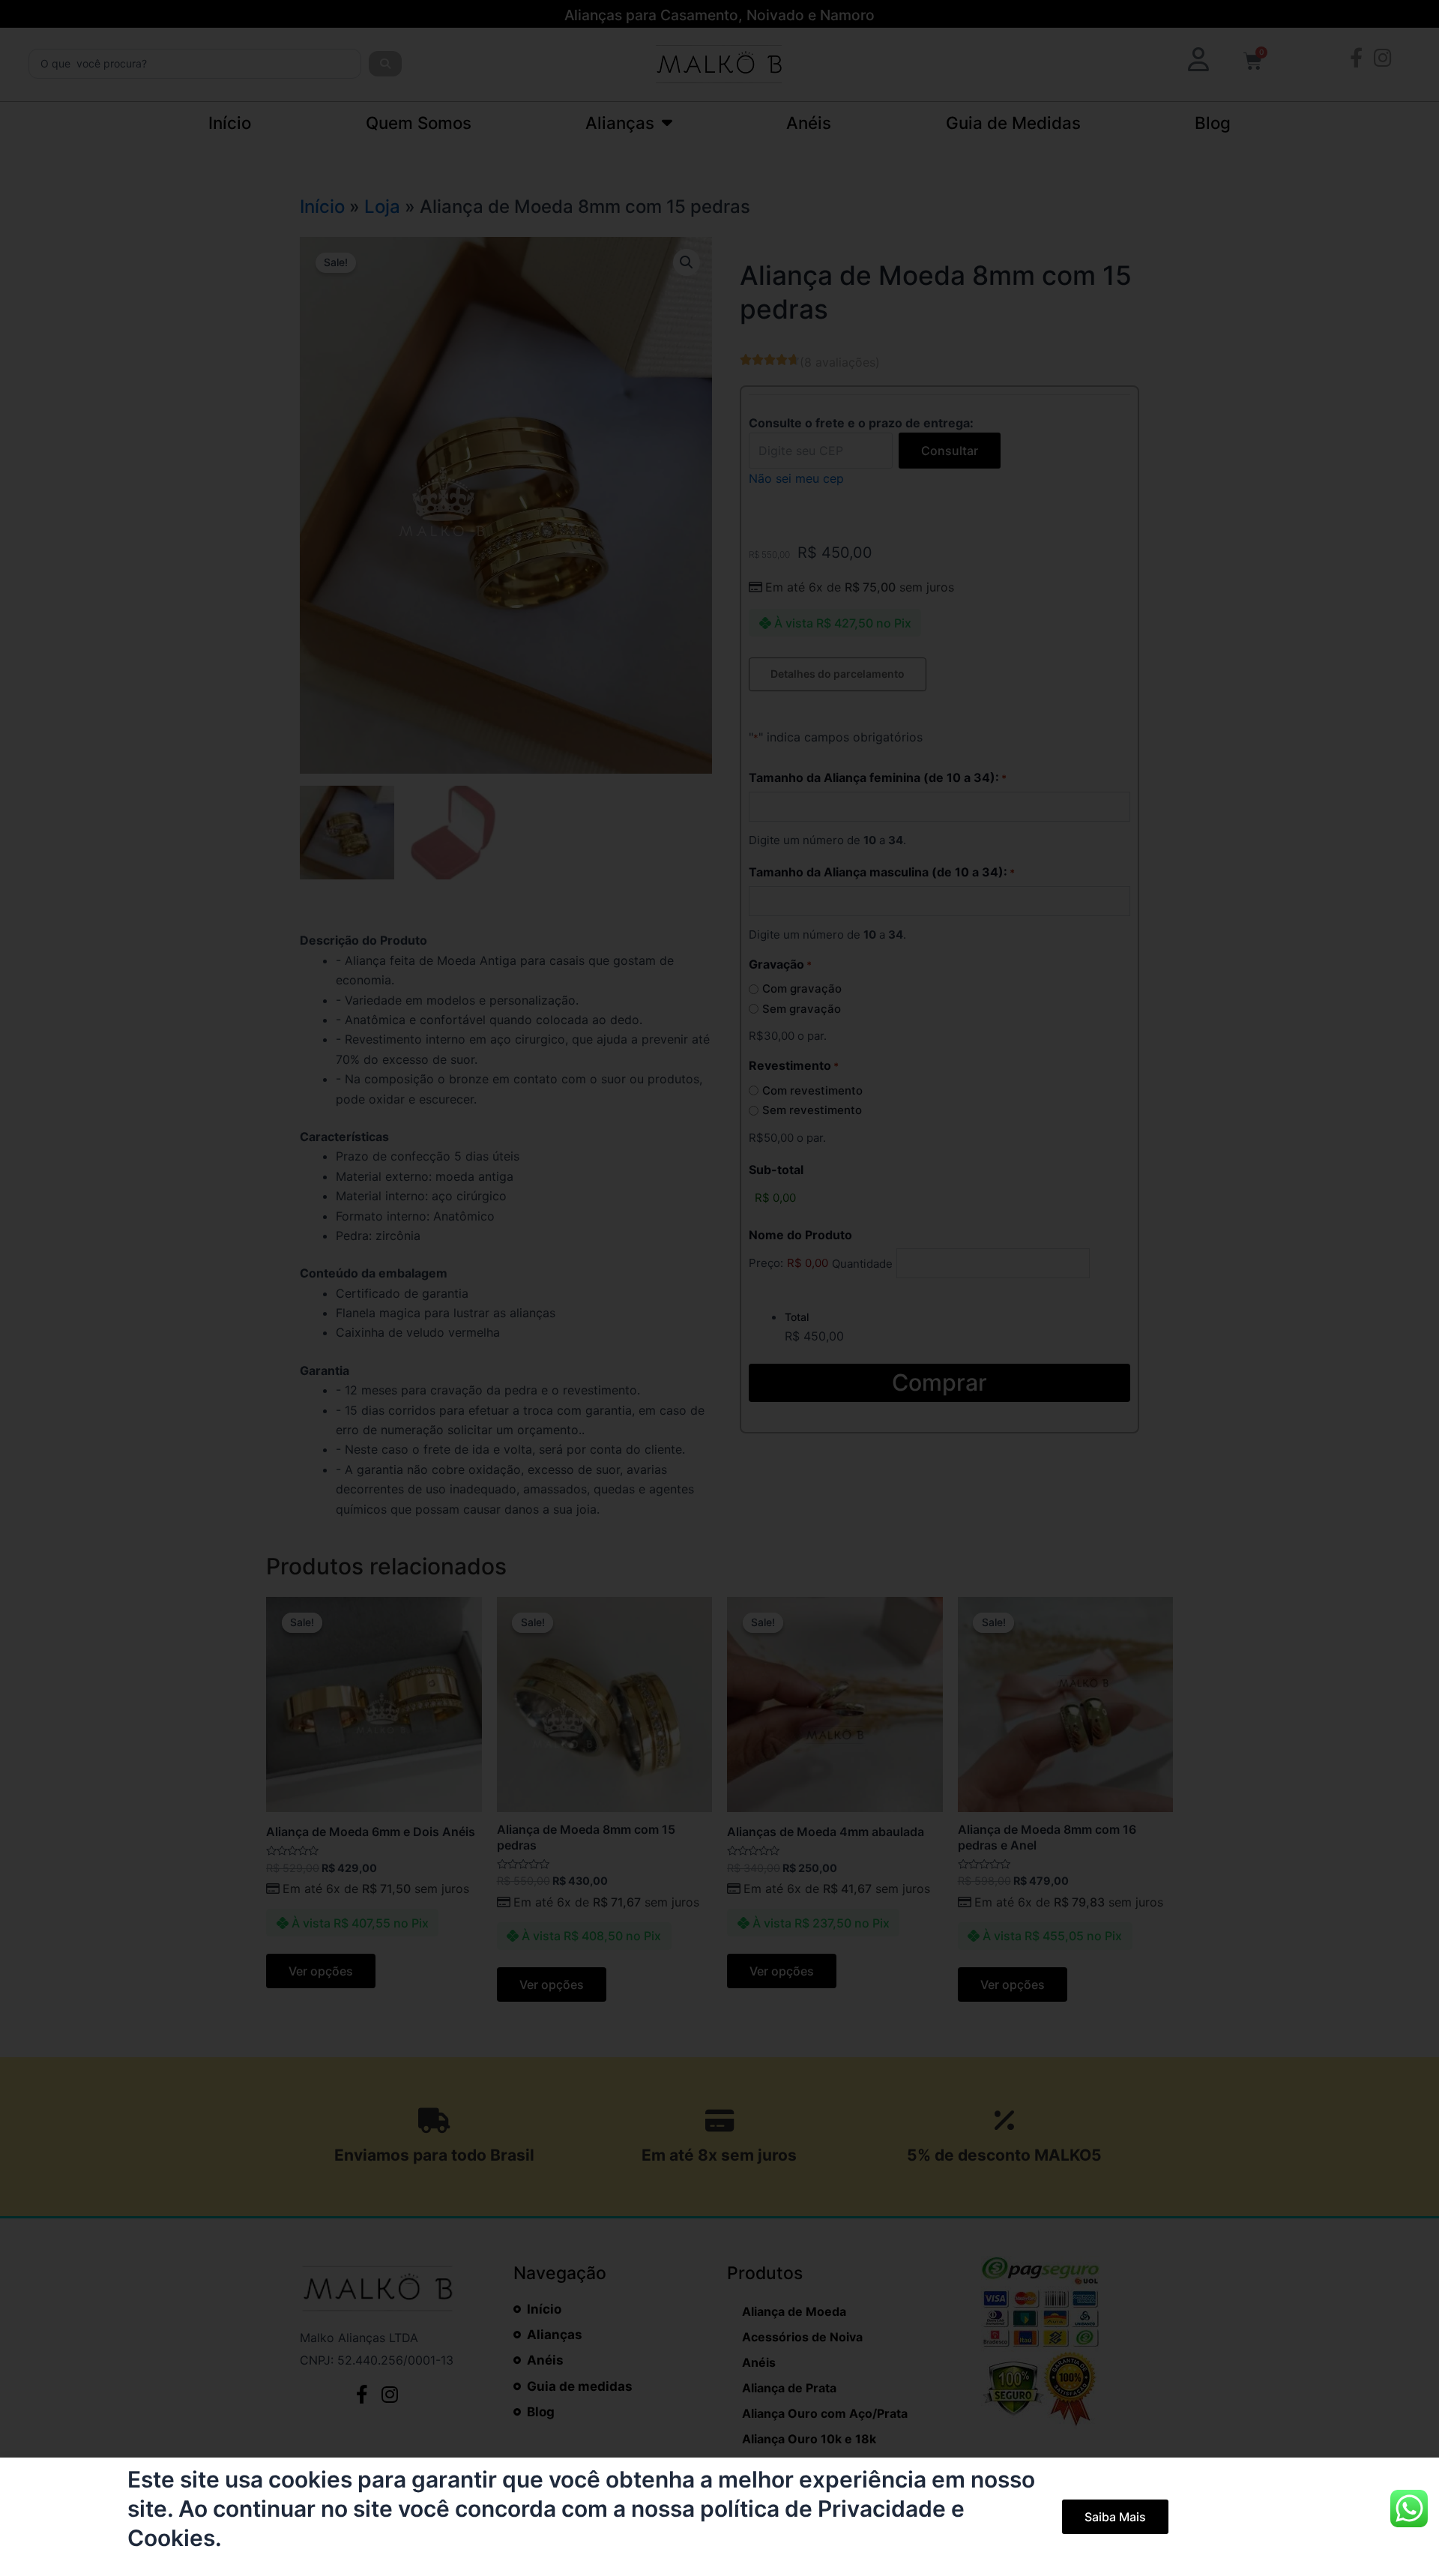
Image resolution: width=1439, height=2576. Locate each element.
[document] (719, 1288)
